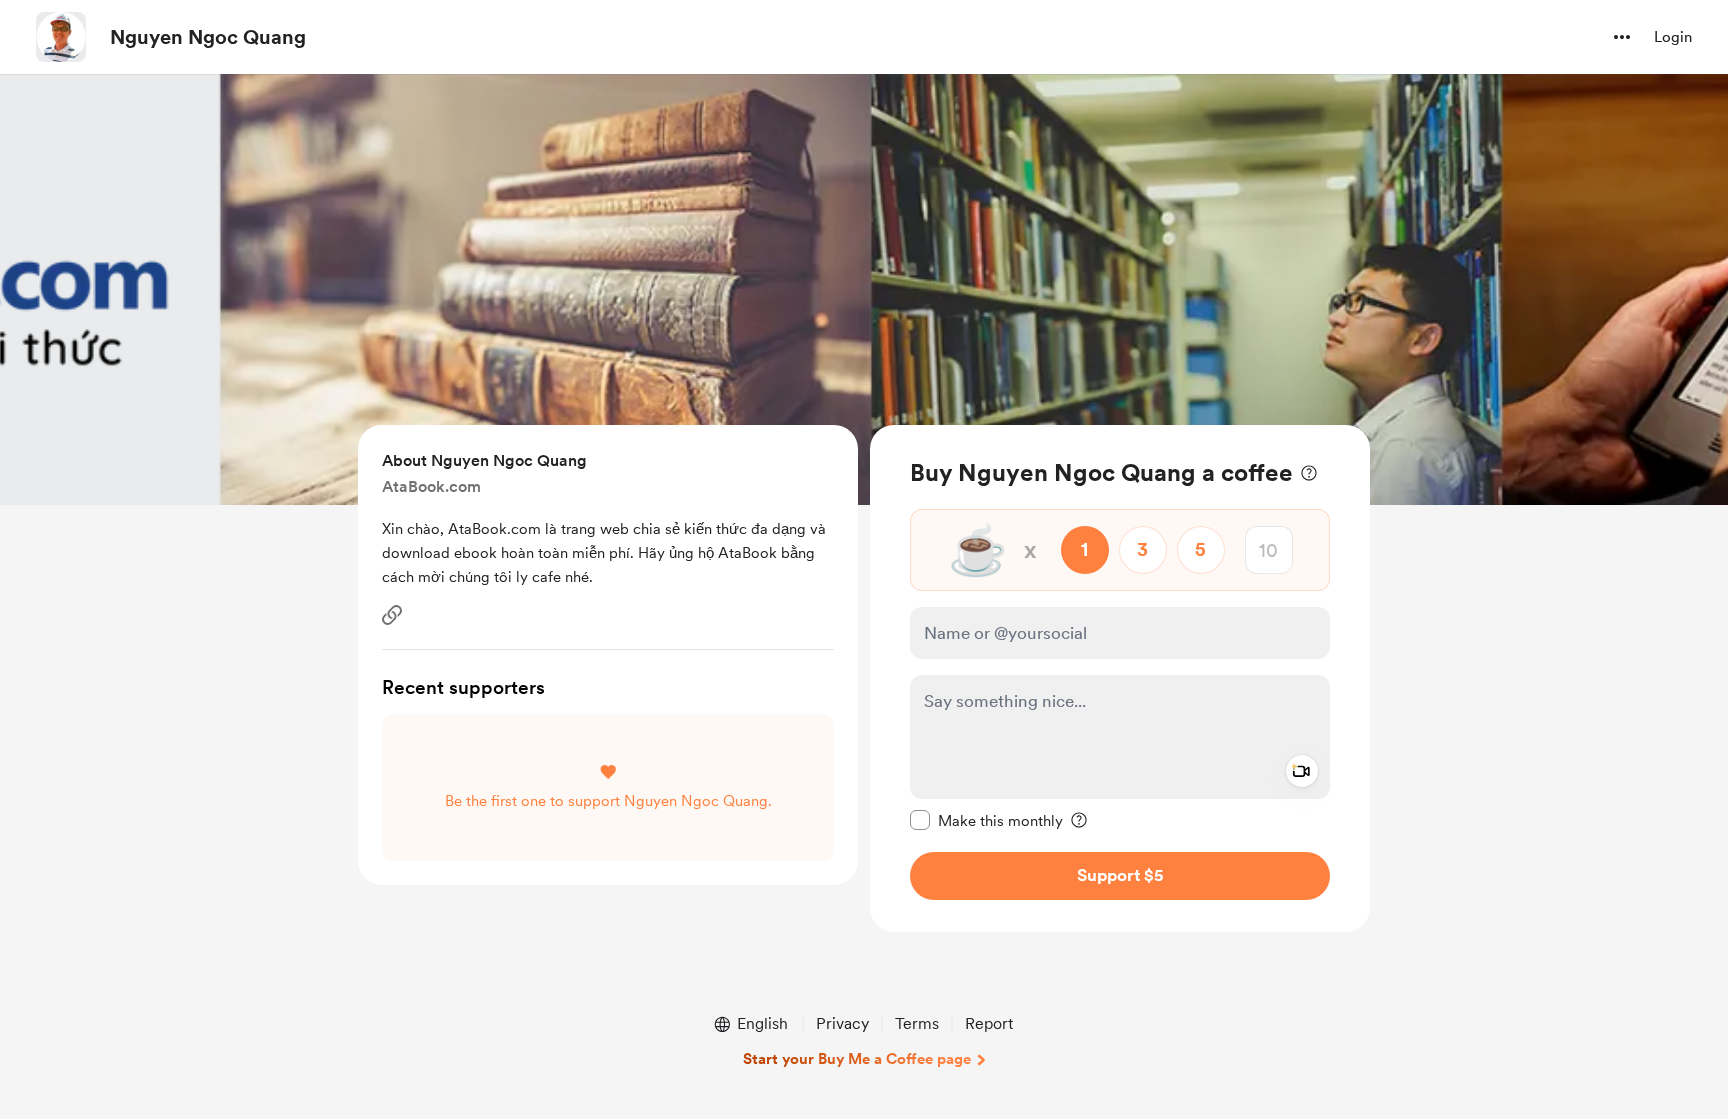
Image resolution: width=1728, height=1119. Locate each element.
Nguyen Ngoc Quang (208, 37)
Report (989, 1023)
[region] (1120, 678)
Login (1673, 37)
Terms (917, 1023)
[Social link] (392, 615)
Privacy (842, 1023)
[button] (1622, 37)
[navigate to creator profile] (61, 37)
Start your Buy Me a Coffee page (857, 1059)
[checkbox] (986, 820)
